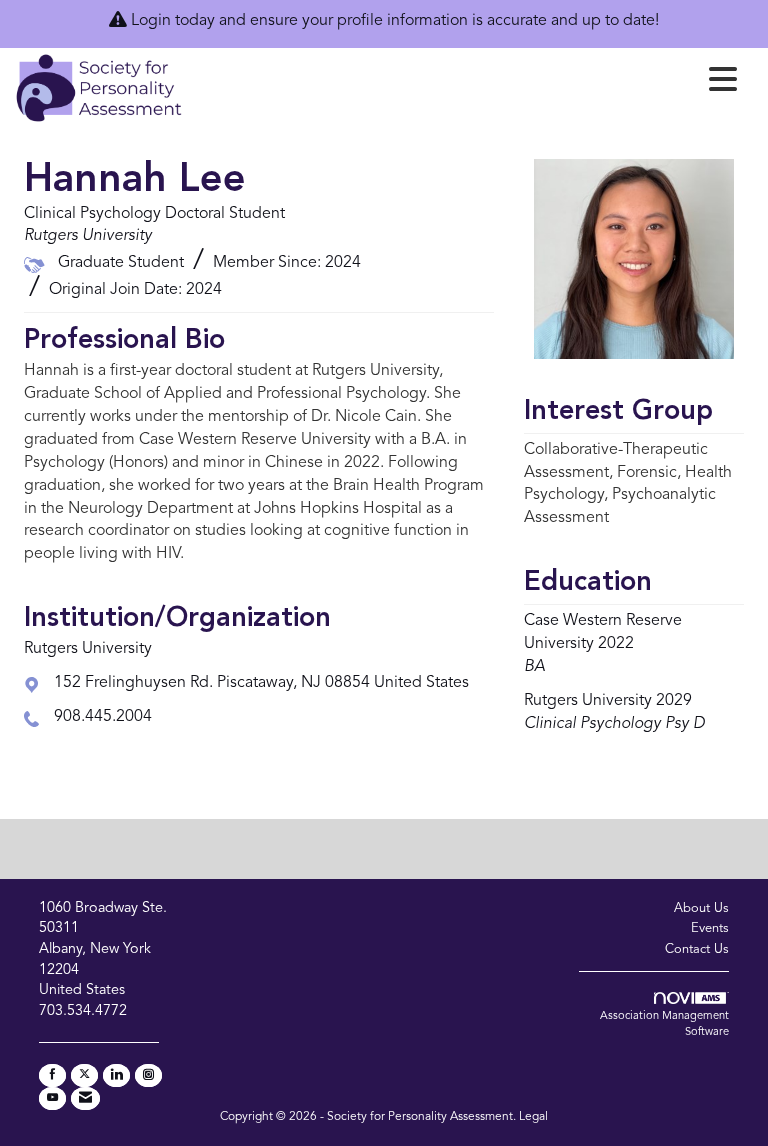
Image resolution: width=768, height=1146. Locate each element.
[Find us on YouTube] (52, 1098)
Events (710, 928)
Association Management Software (664, 1024)
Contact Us (697, 949)
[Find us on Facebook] (52, 1075)
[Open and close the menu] (465, 84)
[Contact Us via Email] (85, 1098)
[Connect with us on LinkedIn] (116, 1075)
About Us (701, 908)
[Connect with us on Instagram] (148, 1075)
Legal (533, 1117)
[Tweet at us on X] (84, 1075)
